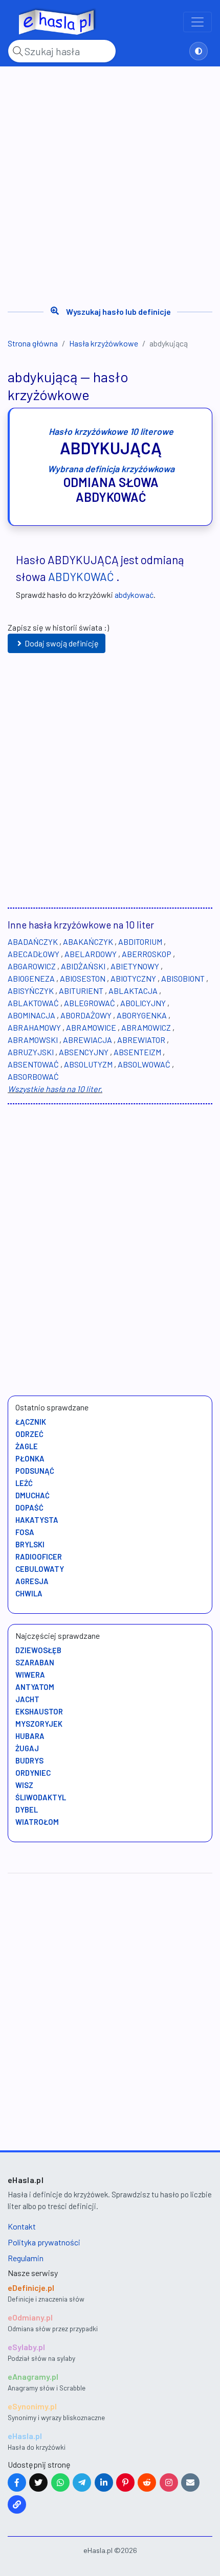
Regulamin (26, 2258)
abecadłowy (34, 954)
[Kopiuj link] (17, 2504)
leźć (24, 1483)
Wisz (24, 1785)
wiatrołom (37, 1822)
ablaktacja (133, 991)
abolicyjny (143, 1003)
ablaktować (33, 1003)
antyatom (35, 1687)
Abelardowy (91, 954)
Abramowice (91, 1027)
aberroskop (147, 954)
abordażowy (86, 1015)
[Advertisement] (110, 182)
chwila (29, 1593)
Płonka (30, 1458)
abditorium (140, 942)
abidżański (83, 966)
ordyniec (33, 1773)
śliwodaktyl (41, 1797)
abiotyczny (133, 978)
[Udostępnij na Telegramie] (82, 2482)
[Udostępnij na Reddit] (147, 2482)
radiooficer (39, 1557)
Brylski (30, 1544)
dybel (27, 1809)
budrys (29, 1760)
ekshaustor (39, 1711)
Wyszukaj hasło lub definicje (118, 311)
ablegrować (90, 1003)
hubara (30, 1736)
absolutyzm (88, 1064)
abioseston (83, 978)
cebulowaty (40, 1569)
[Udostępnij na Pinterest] (125, 2482)
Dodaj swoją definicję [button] (62, 643)
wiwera (30, 1675)
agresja (32, 1581)
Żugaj (27, 1748)
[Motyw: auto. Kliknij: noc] (199, 51)
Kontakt (22, 2226)
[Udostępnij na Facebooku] (17, 2482)
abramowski (33, 1040)
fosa (25, 1532)
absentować (33, 1064)
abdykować (81, 576)
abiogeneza (31, 978)
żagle (27, 1446)
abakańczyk (88, 942)
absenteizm (137, 1052)
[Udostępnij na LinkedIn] (104, 2482)
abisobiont (183, 978)
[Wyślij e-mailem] (190, 2482)
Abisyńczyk (31, 991)
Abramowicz (146, 1027)
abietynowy (135, 966)
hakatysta (37, 1520)
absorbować (33, 1076)
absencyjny (84, 1052)
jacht (27, 1699)
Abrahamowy (34, 1027)
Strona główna (33, 343)
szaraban (35, 1662)
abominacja (31, 1015)
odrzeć (29, 1434)
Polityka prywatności (44, 2242)
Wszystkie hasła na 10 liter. (55, 1089)
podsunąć (35, 1471)
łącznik (31, 1422)
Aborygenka (142, 1015)
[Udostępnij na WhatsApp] (60, 2482)
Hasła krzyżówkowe (104, 343)
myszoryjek (39, 1724)
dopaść (29, 1507)
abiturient (81, 991)
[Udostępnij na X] (38, 2482)
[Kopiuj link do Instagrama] (169, 2482)
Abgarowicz (32, 966)
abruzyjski (31, 1052)
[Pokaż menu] (197, 22)
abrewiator (141, 1040)
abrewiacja (87, 1040)
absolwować (144, 1064)
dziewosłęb (38, 1650)
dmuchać (32, 1495)
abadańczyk (33, 942)
